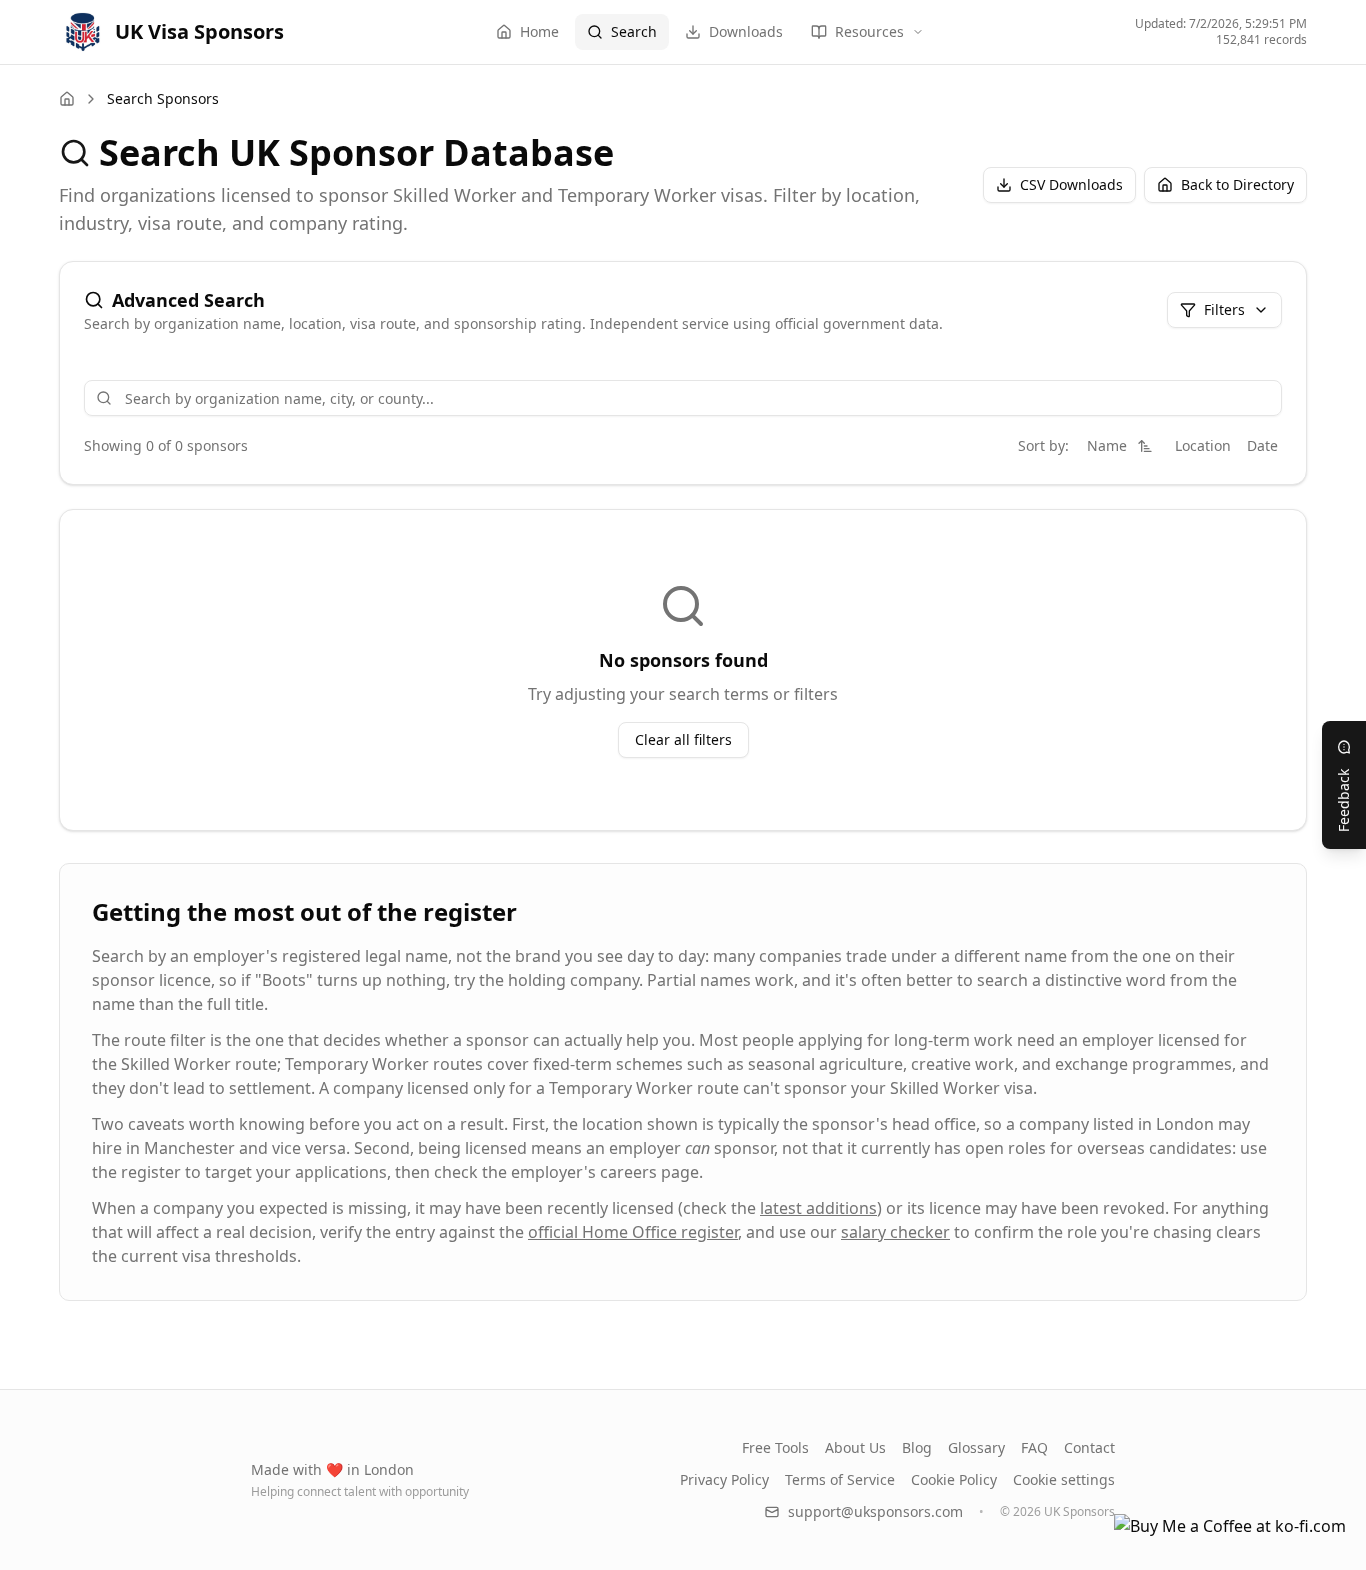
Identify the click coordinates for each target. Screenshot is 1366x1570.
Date (1262, 445)
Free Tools (775, 1447)
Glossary (976, 1447)
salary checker (895, 1232)
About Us (855, 1447)
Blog (917, 1447)
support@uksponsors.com (875, 1511)
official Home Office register (633, 1232)
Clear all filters (683, 739)
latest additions (818, 1208)
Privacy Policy (724, 1479)
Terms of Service (840, 1479)
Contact (1089, 1447)
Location (1203, 445)
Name (1107, 445)
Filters (1224, 309)
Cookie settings (1064, 1479)
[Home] (67, 99)
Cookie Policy (954, 1479)
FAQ (1034, 1447)
